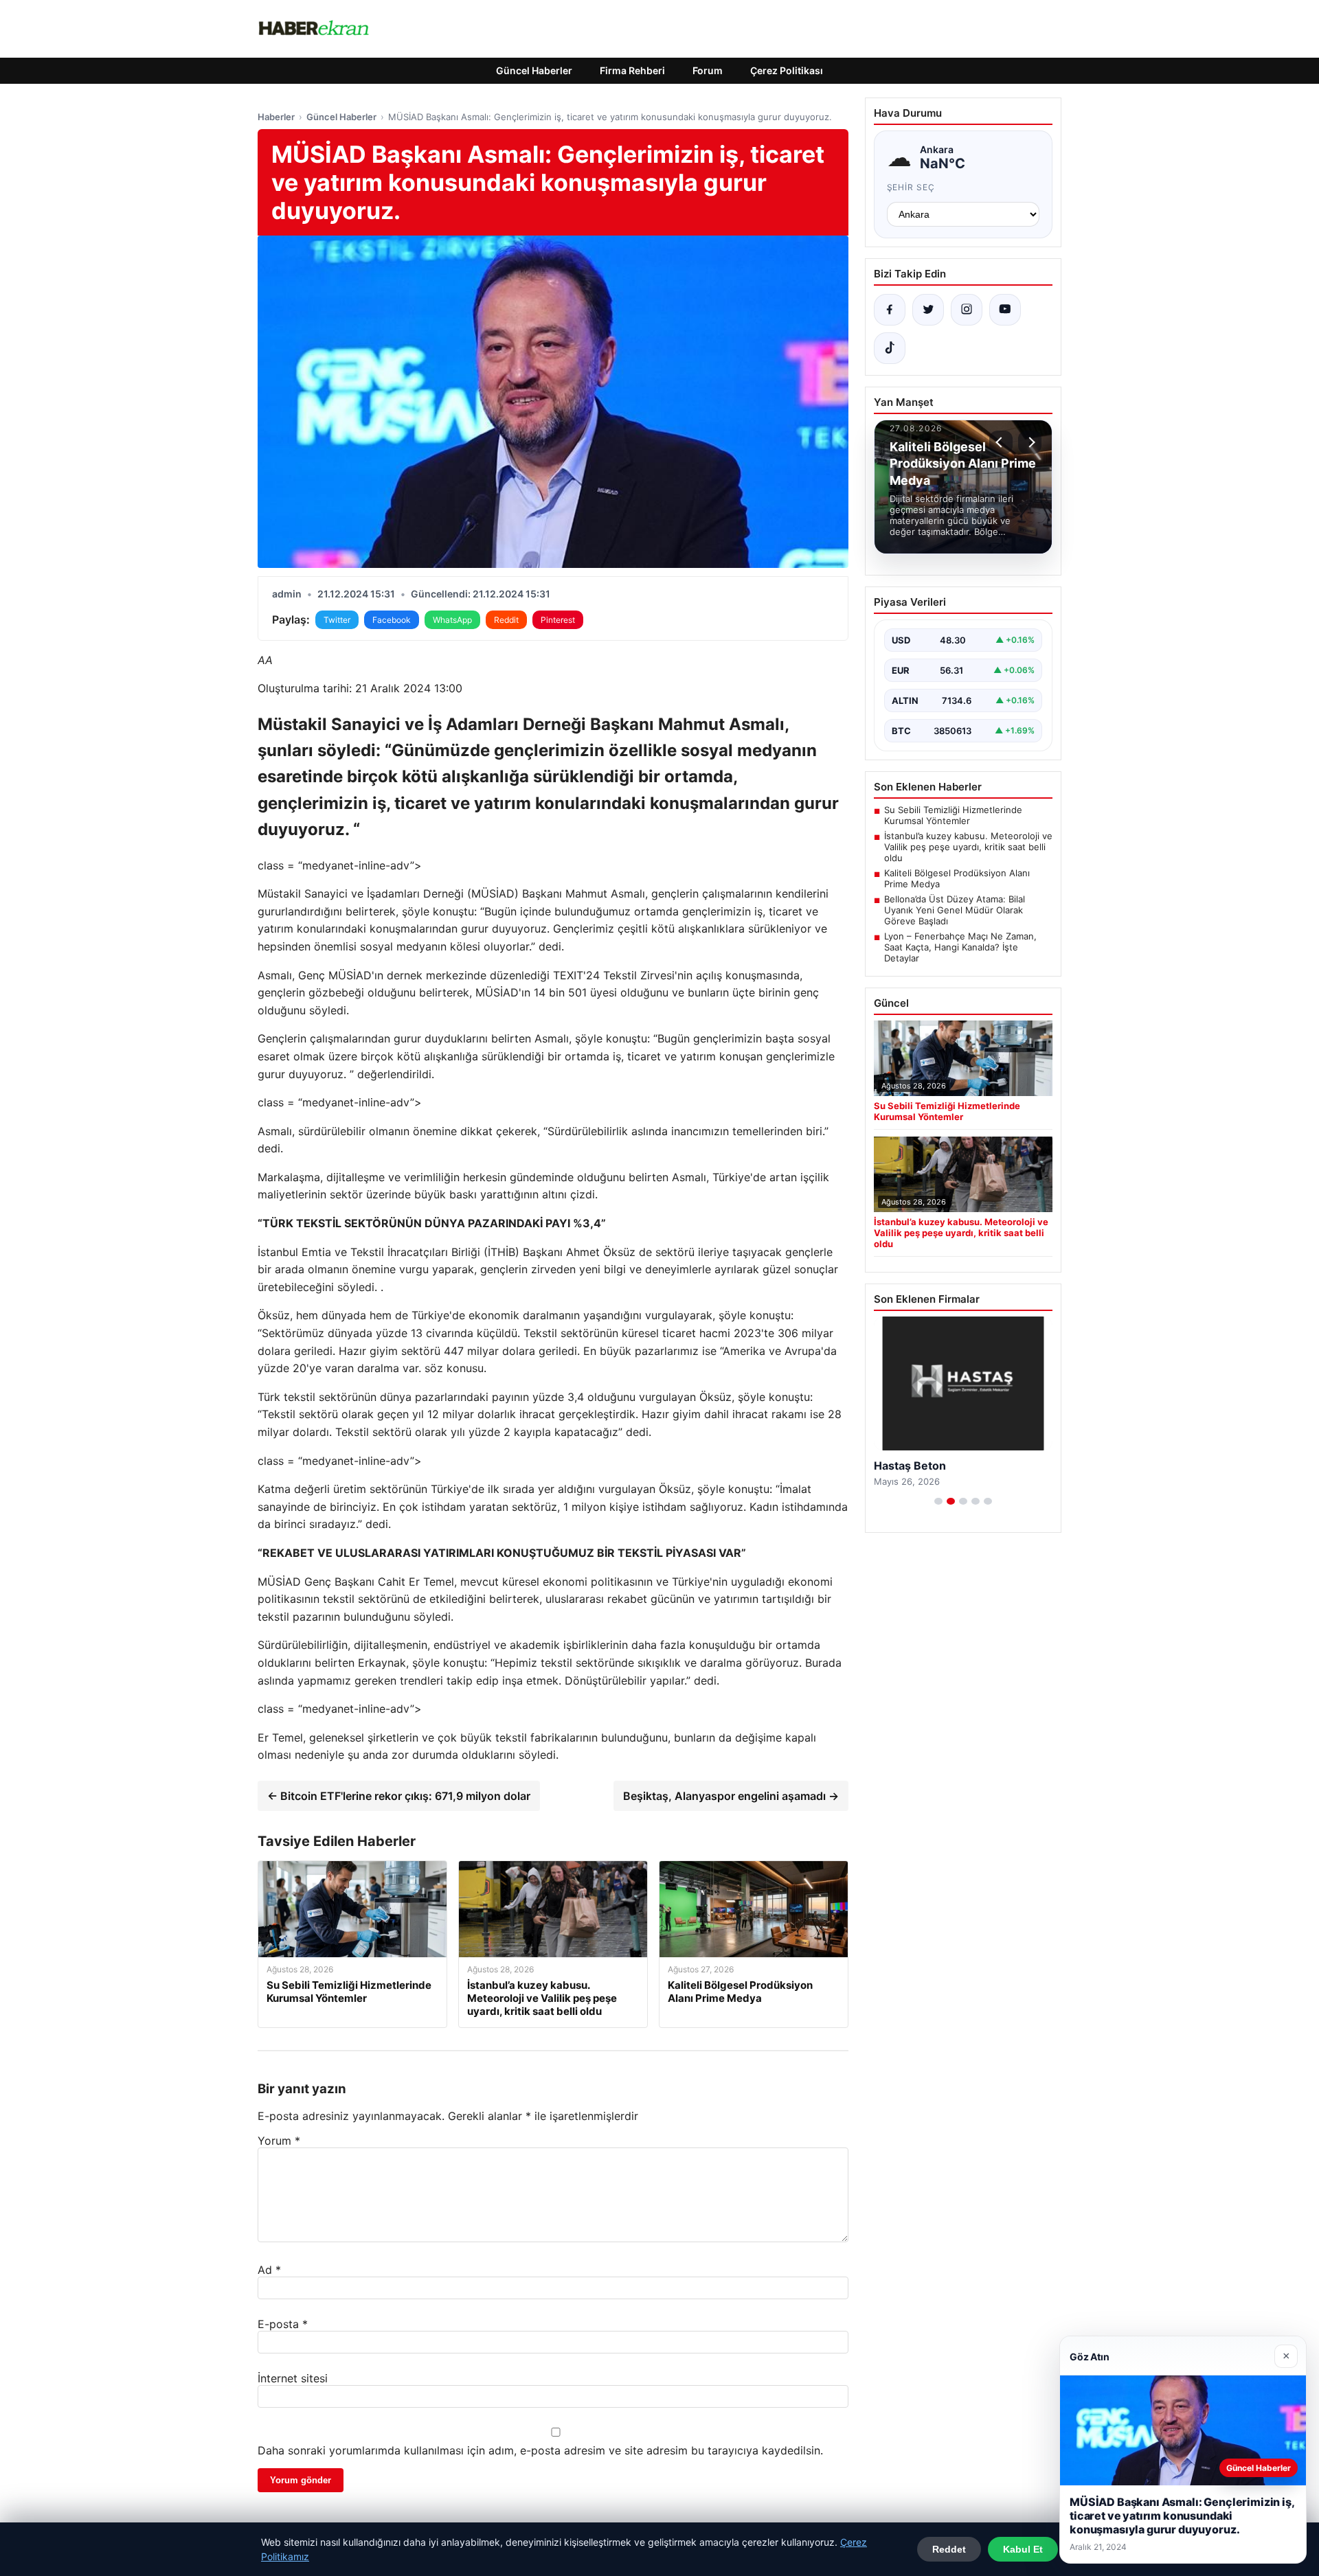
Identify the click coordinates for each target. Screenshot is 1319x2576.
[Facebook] (890, 310)
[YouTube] (1005, 310)
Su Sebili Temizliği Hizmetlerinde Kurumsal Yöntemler (953, 815)
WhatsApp (452, 620)
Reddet (949, 2549)
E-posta (283, 2324)
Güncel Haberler (534, 70)
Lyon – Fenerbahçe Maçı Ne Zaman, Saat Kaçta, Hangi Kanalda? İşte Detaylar (960, 947)
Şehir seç (911, 187)
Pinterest (558, 620)
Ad (269, 2270)
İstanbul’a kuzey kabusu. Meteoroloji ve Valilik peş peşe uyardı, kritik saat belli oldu (968, 847)
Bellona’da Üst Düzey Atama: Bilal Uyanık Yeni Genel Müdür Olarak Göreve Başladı (955, 910)
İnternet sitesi (293, 2378)
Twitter (337, 620)
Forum (708, 70)
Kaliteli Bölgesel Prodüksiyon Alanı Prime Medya (957, 878)
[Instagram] (967, 310)
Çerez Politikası (787, 70)
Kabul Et (1023, 2549)
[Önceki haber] (1001, 442)
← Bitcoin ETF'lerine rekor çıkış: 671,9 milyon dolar (399, 1796)
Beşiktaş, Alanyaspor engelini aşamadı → (731, 1796)
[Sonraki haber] (1030, 442)
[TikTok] (890, 348)
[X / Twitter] (928, 310)
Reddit (506, 620)
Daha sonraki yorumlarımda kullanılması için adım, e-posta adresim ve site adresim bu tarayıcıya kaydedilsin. (540, 2450)
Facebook (392, 620)
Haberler (276, 117)
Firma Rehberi (632, 70)
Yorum (279, 2141)
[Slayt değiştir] (938, 1501)
